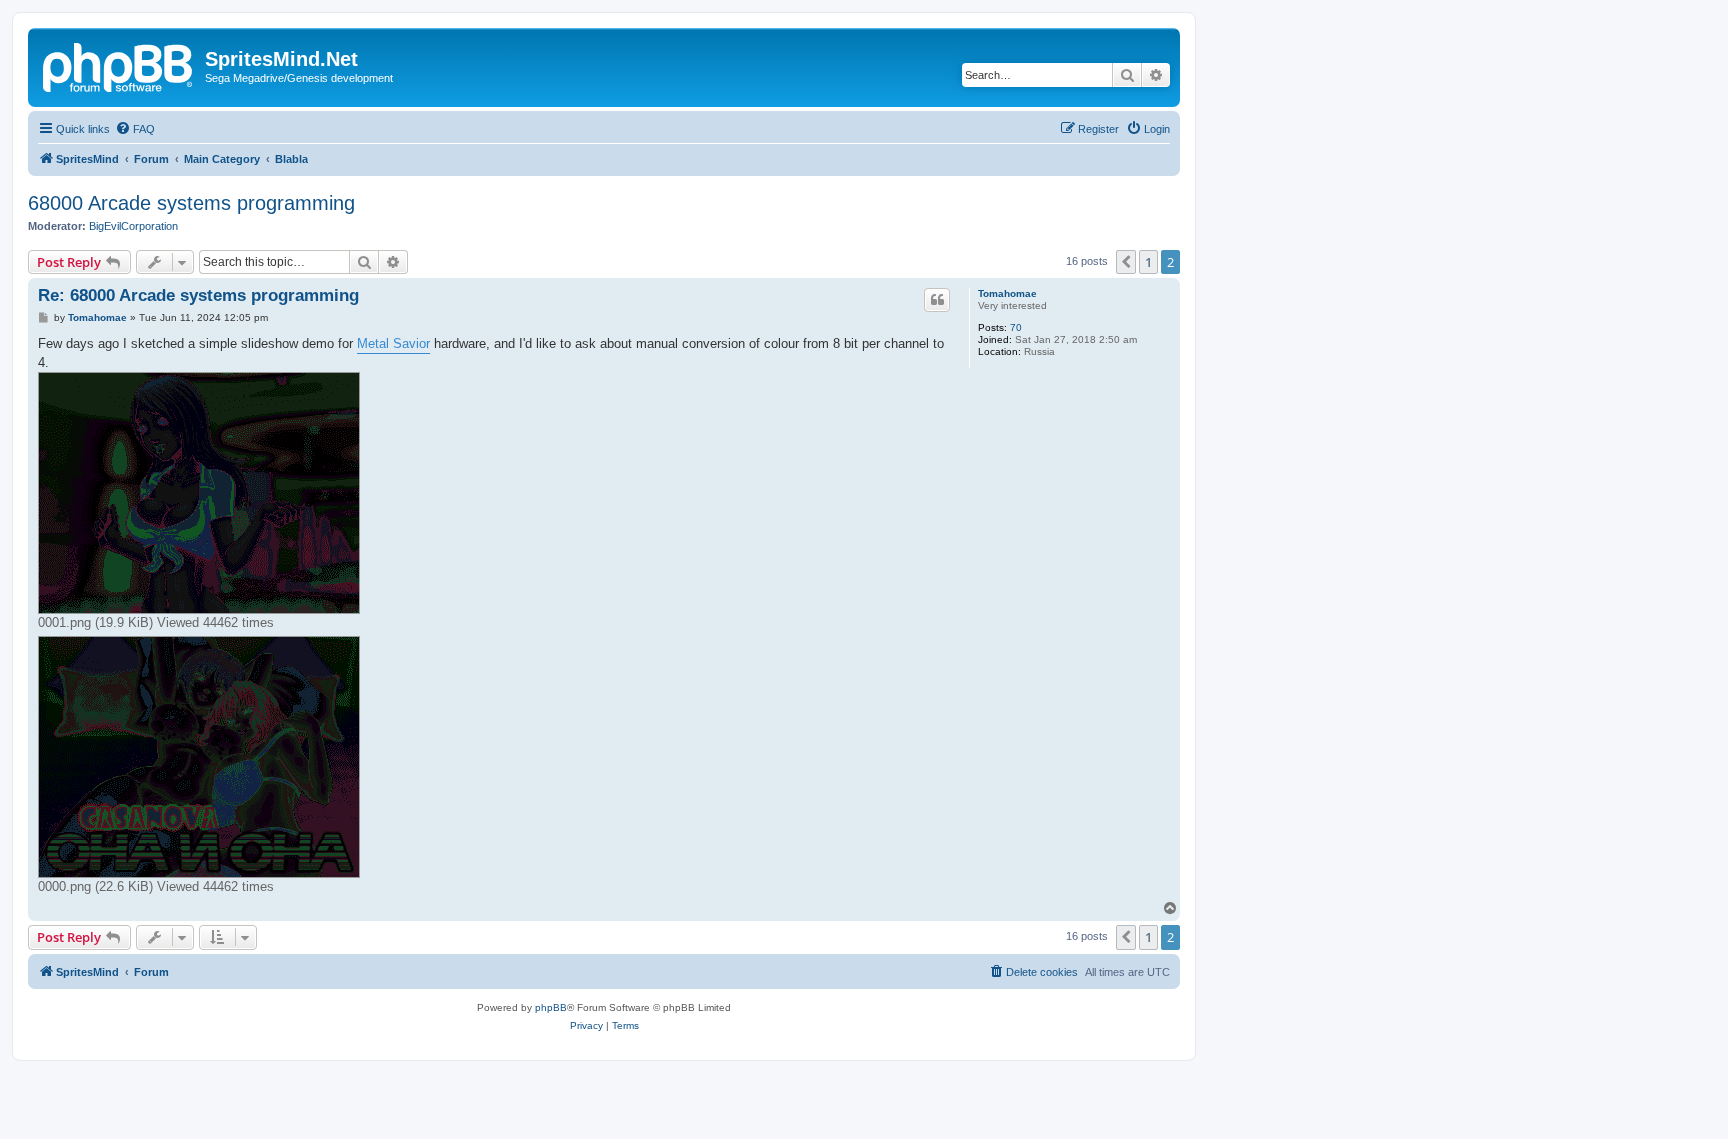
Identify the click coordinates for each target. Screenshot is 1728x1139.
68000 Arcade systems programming (191, 203)
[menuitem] (135, 129)
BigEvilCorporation (133, 226)
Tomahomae (1007, 293)
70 (1016, 327)
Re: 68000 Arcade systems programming (198, 295)
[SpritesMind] (119, 65)
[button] (1126, 262)
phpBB (551, 1007)
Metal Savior (393, 343)
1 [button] (1148, 262)
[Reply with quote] (937, 300)
